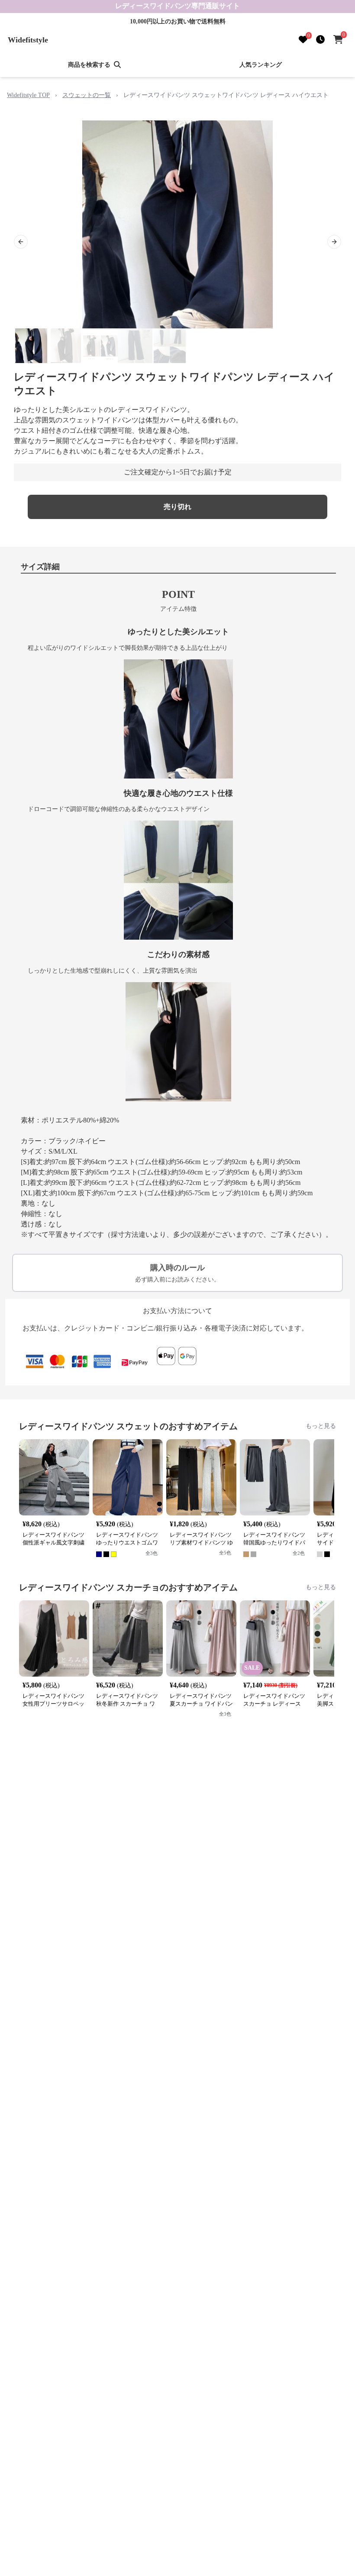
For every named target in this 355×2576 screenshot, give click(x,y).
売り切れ (177, 507)
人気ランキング (261, 65)
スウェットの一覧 (87, 95)
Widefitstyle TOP (28, 95)
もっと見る (321, 1426)
